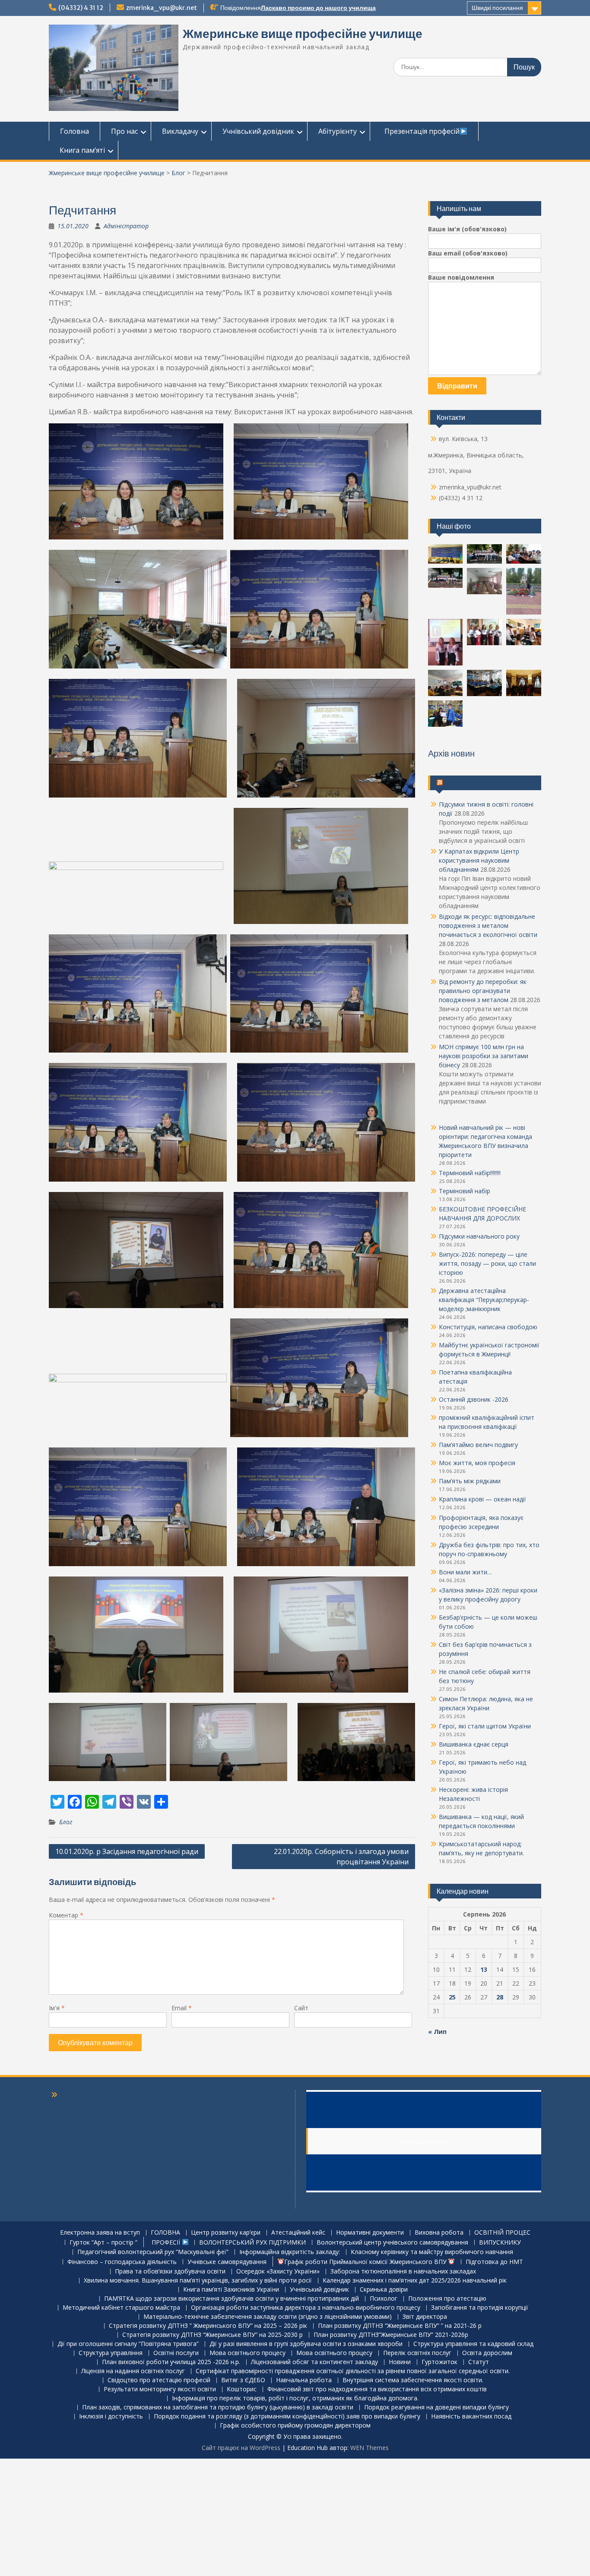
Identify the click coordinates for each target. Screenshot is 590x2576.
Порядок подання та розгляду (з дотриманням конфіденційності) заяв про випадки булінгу (287, 2417)
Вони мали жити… (465, 1572)
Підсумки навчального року (479, 1236)
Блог (178, 173)
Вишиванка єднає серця (474, 1744)
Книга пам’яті (82, 150)
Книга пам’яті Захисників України (231, 2290)
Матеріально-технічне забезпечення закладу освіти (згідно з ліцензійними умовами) (268, 2317)
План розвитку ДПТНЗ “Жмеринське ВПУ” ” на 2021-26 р (400, 2326)
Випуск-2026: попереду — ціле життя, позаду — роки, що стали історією (487, 1263)
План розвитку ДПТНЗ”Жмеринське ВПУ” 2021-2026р (391, 2335)
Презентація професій (420, 131)
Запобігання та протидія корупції (480, 2308)
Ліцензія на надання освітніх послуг (133, 2371)
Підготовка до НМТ (494, 2262)
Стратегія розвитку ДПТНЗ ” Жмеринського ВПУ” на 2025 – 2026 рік (208, 2326)
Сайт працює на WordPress (241, 2448)
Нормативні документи (370, 2233)
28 (500, 1997)
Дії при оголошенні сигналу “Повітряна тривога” (128, 2344)
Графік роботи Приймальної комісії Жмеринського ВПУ (366, 2262)
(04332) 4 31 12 (81, 8)
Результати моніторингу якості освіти (160, 2389)
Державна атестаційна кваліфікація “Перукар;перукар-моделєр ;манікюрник (484, 1300)
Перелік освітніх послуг (417, 2353)
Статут (479, 2362)
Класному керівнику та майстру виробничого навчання (432, 2252)
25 (452, 1997)
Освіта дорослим (487, 2353)
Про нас (124, 131)
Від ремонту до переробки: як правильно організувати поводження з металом (483, 991)
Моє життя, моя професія (477, 1463)
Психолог (384, 2299)
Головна (75, 131)
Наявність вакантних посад (471, 2417)
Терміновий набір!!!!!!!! (470, 1173)
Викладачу (180, 131)
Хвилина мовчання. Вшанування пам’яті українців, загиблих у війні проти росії (198, 2281)
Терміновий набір (465, 1191)
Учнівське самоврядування (227, 2262)
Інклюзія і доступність (111, 2417)
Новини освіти (467, 783)
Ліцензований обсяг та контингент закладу (314, 2362)
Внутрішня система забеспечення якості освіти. (413, 2380)
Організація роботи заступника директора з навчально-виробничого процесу (306, 2308)
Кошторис (242, 2389)
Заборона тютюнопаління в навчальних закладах (403, 2272)
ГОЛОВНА (165, 2233)
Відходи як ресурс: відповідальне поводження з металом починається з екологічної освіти (488, 925)
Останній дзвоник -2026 (474, 1399)
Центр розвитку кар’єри (226, 2233)
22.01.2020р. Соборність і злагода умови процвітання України (341, 1857)
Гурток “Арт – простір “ (103, 2243)
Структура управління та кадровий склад (473, 2344)
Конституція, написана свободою (488, 1327)
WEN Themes (370, 2448)
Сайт (301, 2008)
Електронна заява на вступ (100, 2233)
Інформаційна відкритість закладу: (290, 2252)
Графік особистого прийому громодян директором (295, 2426)
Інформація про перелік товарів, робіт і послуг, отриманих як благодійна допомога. (295, 2398)
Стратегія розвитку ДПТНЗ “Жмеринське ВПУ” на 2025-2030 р (213, 2335)
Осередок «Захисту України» (278, 2272)
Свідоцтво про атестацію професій (159, 2380)
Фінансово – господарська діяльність (122, 2262)
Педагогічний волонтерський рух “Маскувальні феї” (153, 2252)
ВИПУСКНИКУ (500, 2243)
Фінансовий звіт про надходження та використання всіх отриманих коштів (377, 2389)
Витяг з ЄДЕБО (243, 2380)
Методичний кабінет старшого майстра (121, 2308)
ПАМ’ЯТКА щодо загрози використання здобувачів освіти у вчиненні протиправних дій (232, 2299)
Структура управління (111, 2353)
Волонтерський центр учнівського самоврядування (392, 2243)
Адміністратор (126, 226)
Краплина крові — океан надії (482, 1499)
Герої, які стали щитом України (485, 1726)
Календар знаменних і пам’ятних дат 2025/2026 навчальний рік (415, 2281)
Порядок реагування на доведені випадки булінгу (436, 2407)
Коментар (66, 1915)
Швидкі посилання (497, 8)
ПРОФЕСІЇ (165, 2242)
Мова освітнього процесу (247, 2353)
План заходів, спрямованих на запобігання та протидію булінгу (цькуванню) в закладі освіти (218, 2407)
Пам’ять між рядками (470, 1481)
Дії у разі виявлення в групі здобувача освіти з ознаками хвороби (306, 2344)
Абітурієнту (338, 131)
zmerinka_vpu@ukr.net (162, 8)
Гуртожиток (439, 2362)
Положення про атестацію (447, 2299)
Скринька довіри (384, 2290)
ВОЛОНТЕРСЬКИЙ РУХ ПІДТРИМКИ (252, 2243)
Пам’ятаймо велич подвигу (478, 1445)
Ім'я (57, 2008)
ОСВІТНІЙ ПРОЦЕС (502, 2233)
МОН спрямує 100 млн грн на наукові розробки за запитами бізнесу (484, 1056)
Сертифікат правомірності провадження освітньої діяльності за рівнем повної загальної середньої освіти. (353, 2371)
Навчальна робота (304, 2380)
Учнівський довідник (258, 131)
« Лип (437, 2032)
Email (182, 2008)
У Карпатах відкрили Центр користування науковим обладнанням (479, 860)
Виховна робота (439, 2233)
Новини (400, 2362)
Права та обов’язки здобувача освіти (170, 2272)
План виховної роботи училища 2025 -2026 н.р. (171, 2362)
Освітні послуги (176, 2353)
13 (484, 1969)
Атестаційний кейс (298, 2233)
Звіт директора (425, 2317)
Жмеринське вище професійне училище (303, 34)
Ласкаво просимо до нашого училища (318, 8)
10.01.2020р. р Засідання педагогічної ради (127, 1851)
